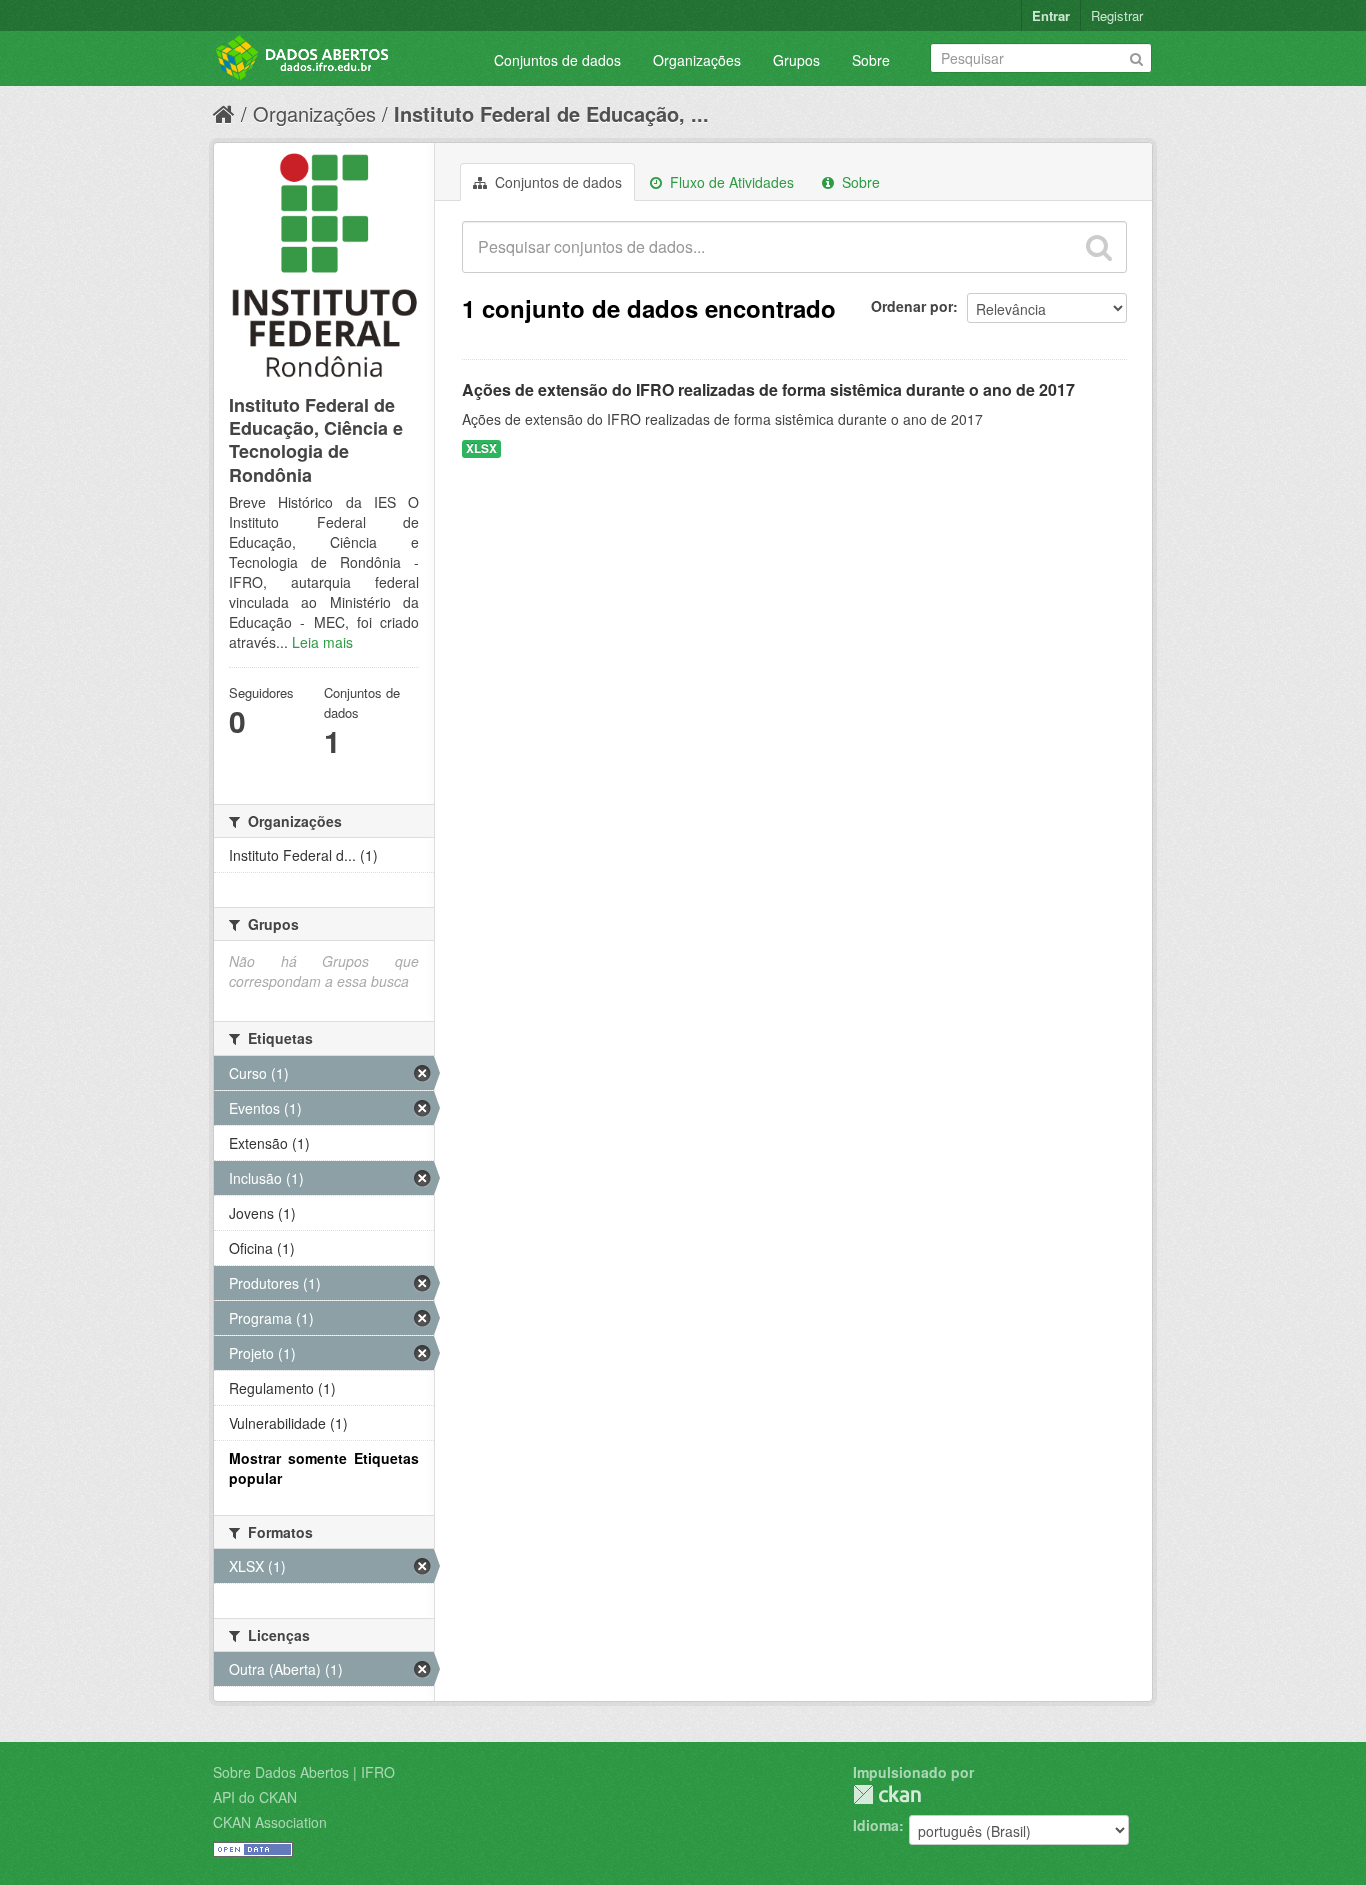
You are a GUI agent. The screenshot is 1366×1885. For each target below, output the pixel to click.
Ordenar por (912, 306)
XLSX (481, 448)
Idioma (876, 1825)
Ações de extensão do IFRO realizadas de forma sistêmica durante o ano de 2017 (768, 389)
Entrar (1051, 15)
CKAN (887, 1794)
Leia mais (322, 642)
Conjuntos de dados (557, 60)
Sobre (871, 60)
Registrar (1117, 15)
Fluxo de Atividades (730, 182)
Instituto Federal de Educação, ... (551, 113)
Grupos (796, 60)
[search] (1099, 247)
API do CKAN (255, 1797)
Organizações (697, 60)
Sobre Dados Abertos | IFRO (304, 1772)
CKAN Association (270, 1822)
